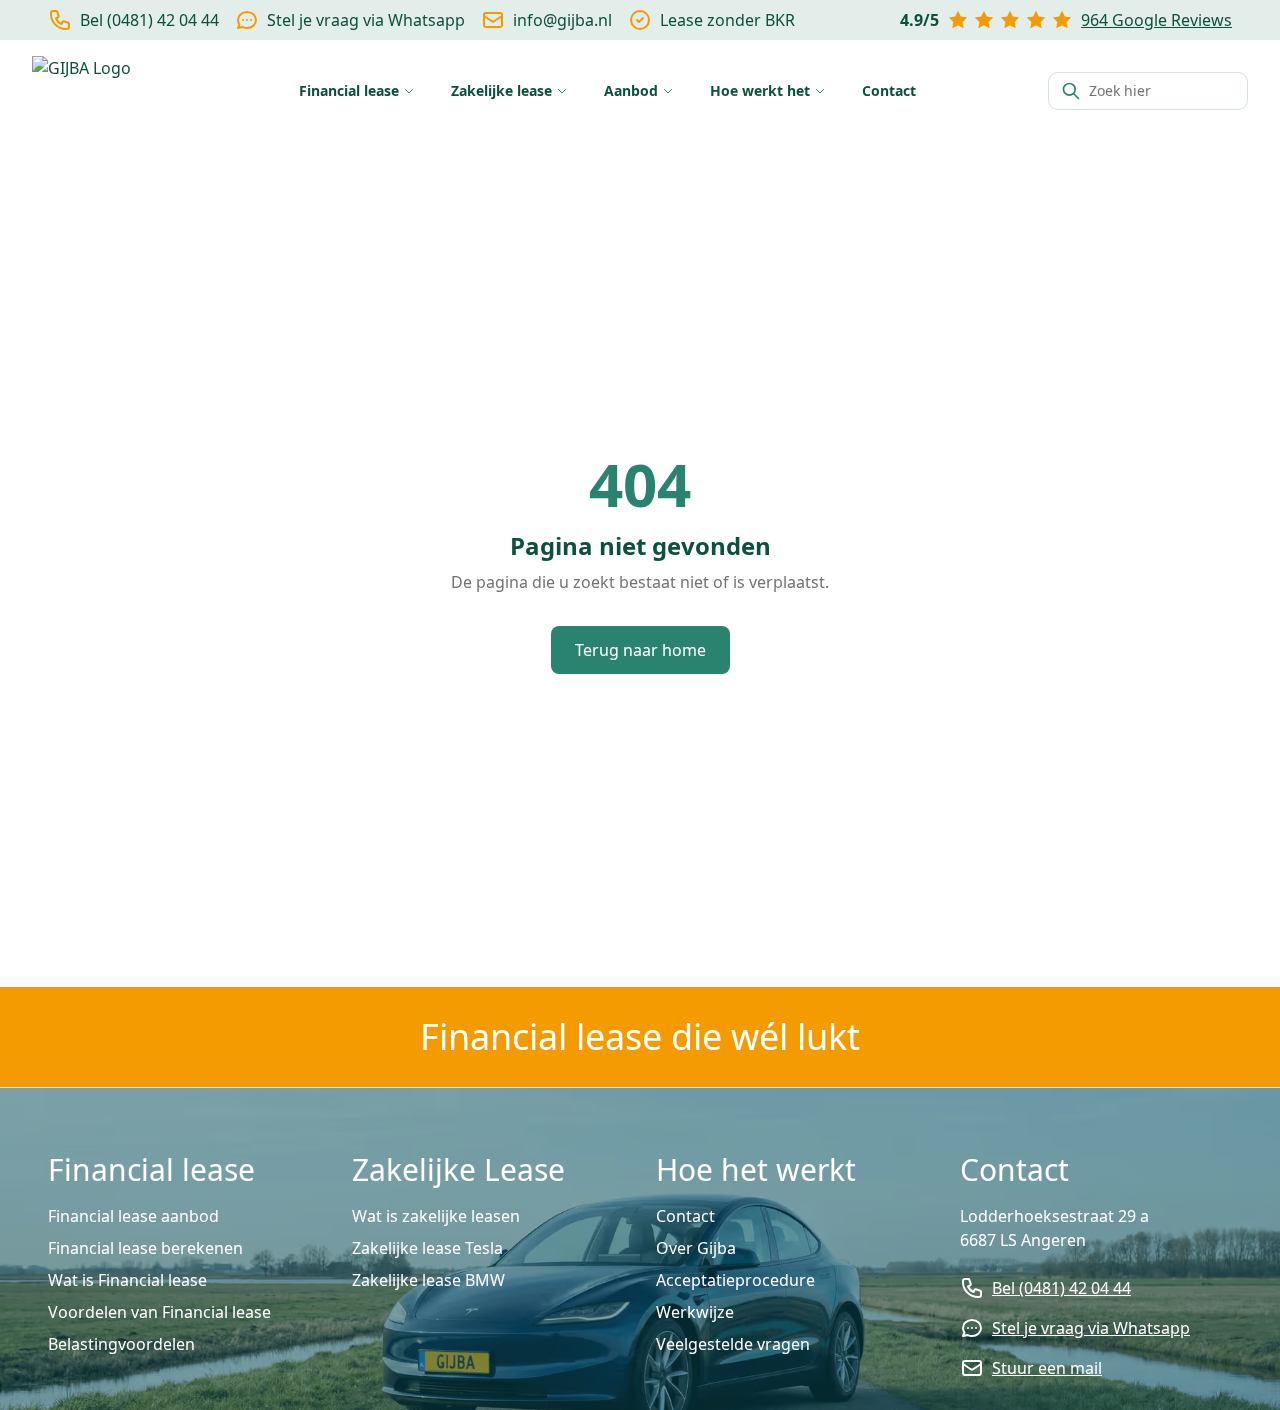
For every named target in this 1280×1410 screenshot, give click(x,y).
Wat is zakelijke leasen (436, 1216)
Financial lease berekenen (145, 1248)
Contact (685, 1216)
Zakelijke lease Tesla (427, 1248)
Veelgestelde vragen (733, 1344)
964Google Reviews (1156, 20)
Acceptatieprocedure (735, 1280)
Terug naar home (640, 650)
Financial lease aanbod (133, 1216)
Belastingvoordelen (121, 1344)
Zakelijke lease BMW (428, 1280)
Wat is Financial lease (127, 1280)
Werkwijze (695, 1312)
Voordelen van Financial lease (159, 1312)
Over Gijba (696, 1248)
